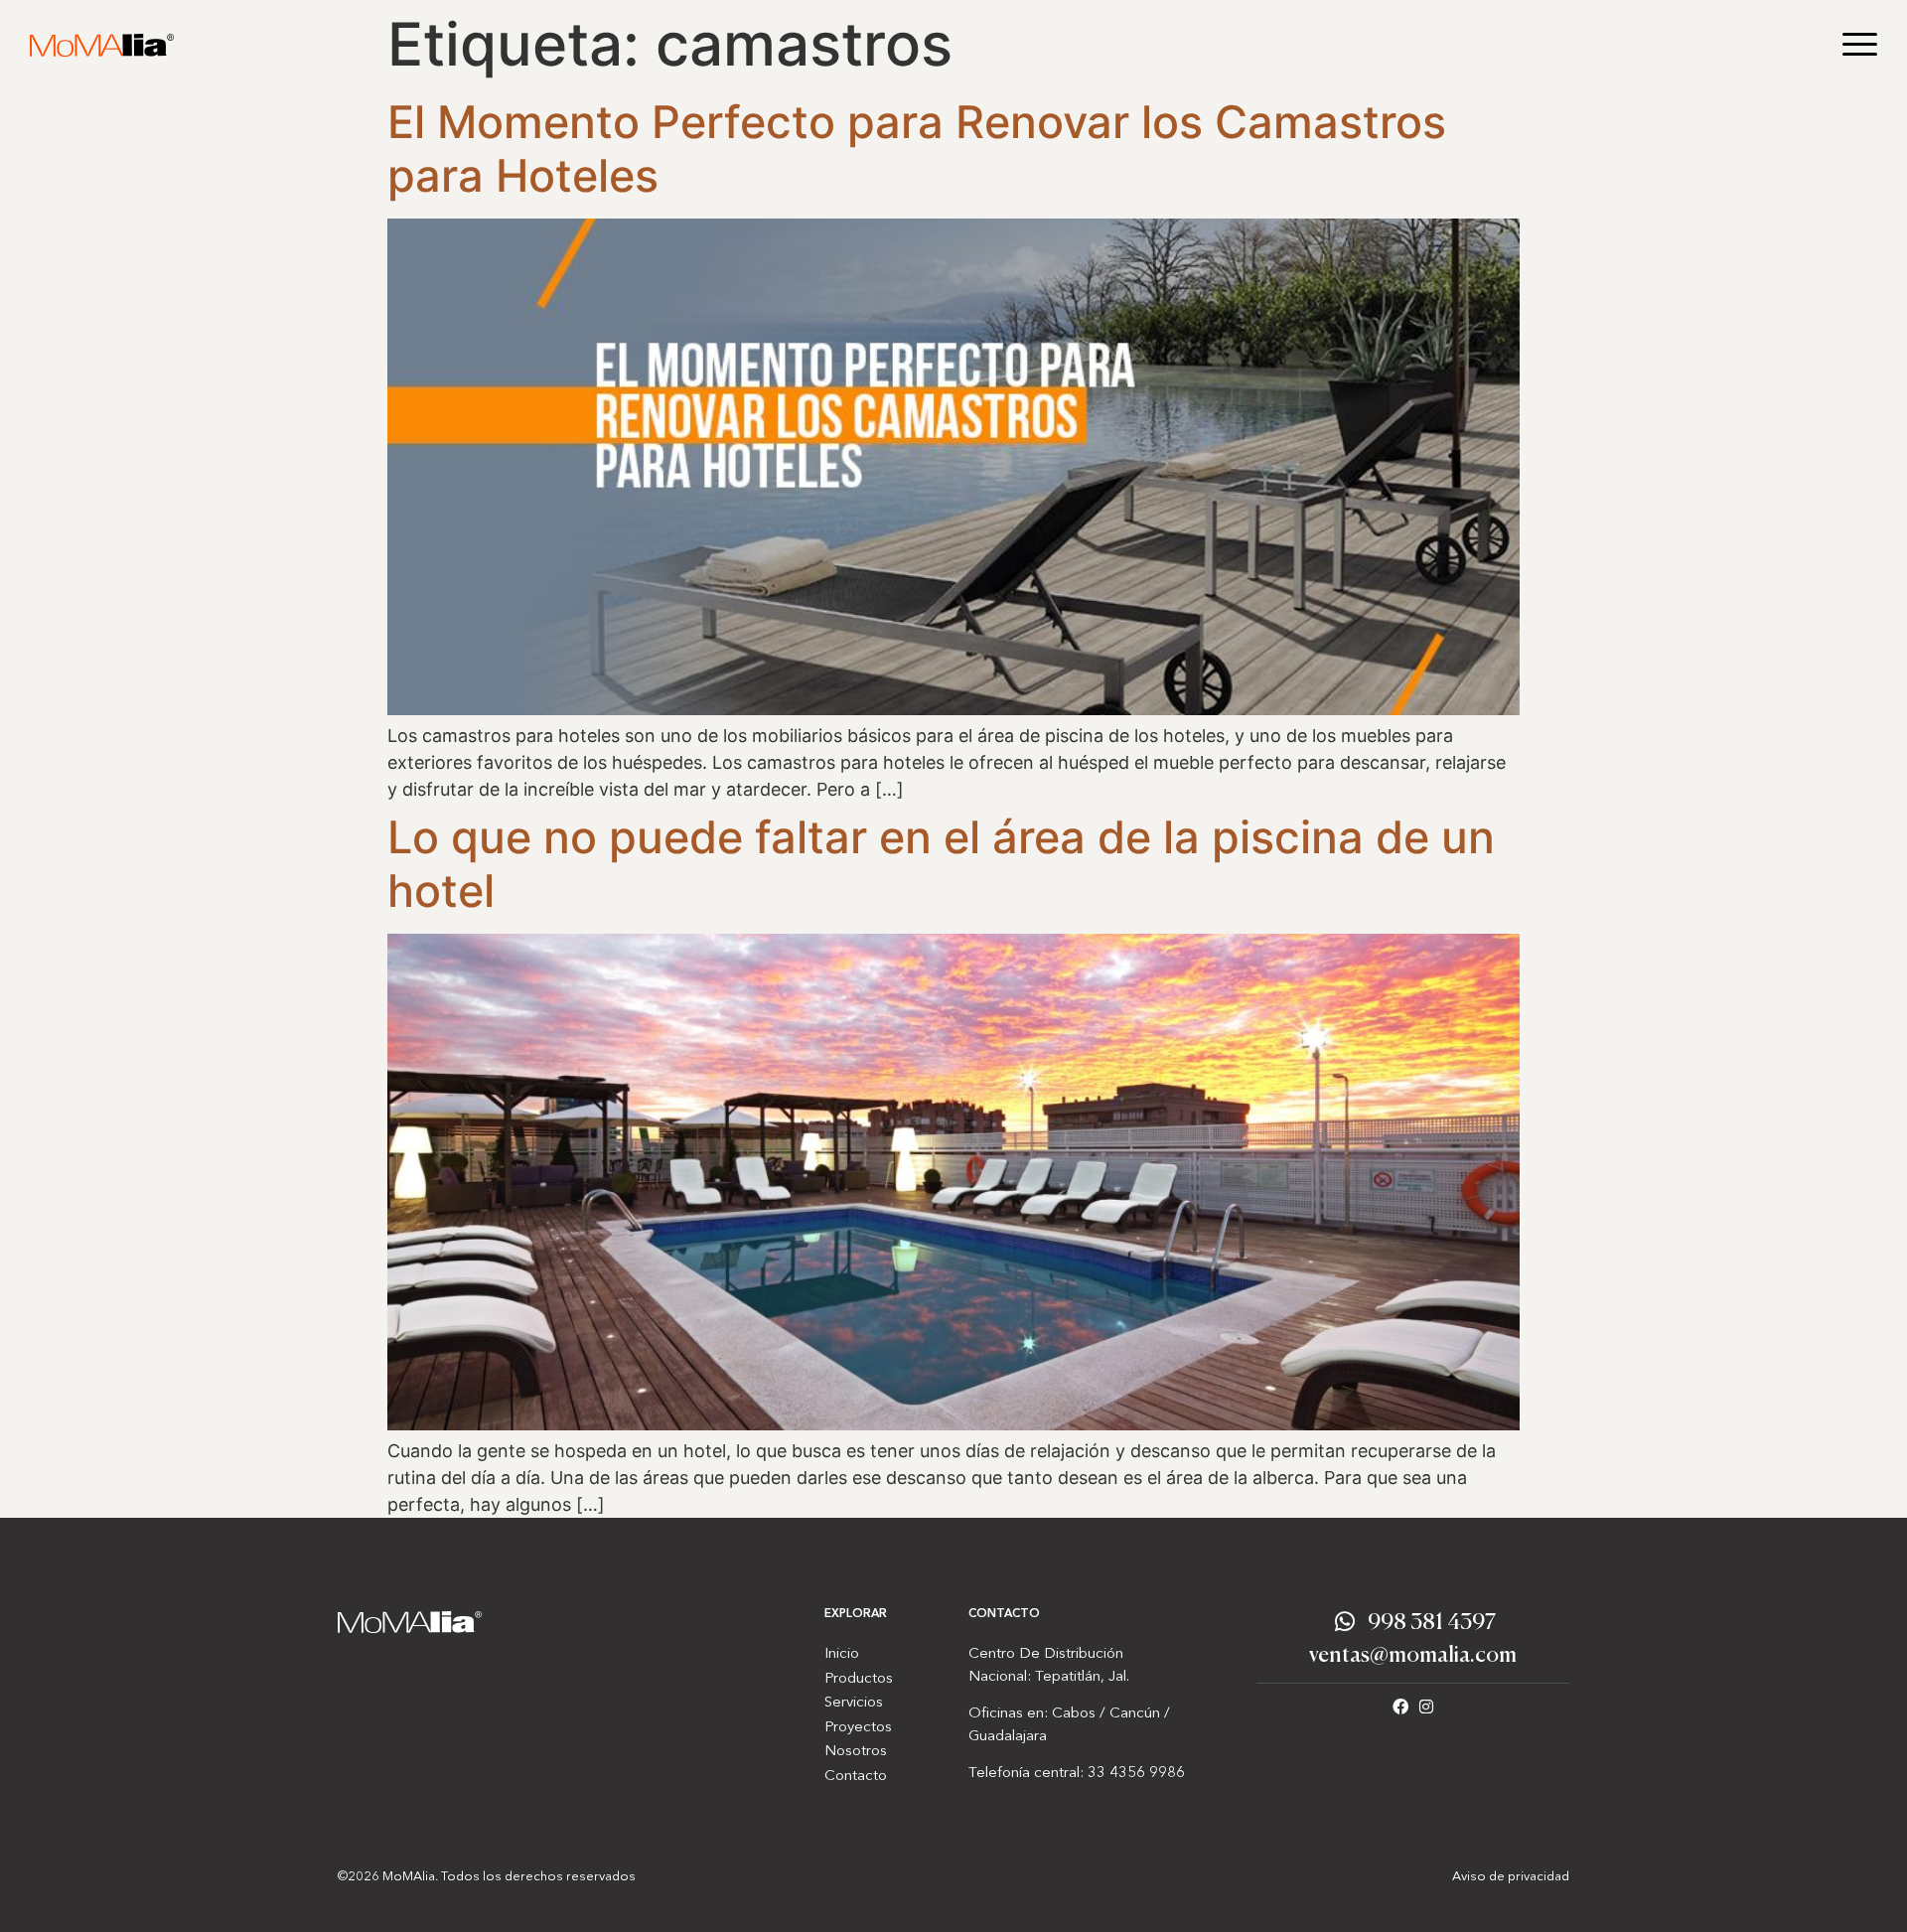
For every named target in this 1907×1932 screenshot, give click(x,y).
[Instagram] (1426, 1707)
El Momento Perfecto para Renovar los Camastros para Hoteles (917, 149)
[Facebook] (1400, 1707)
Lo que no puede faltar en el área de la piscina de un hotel (941, 864)
